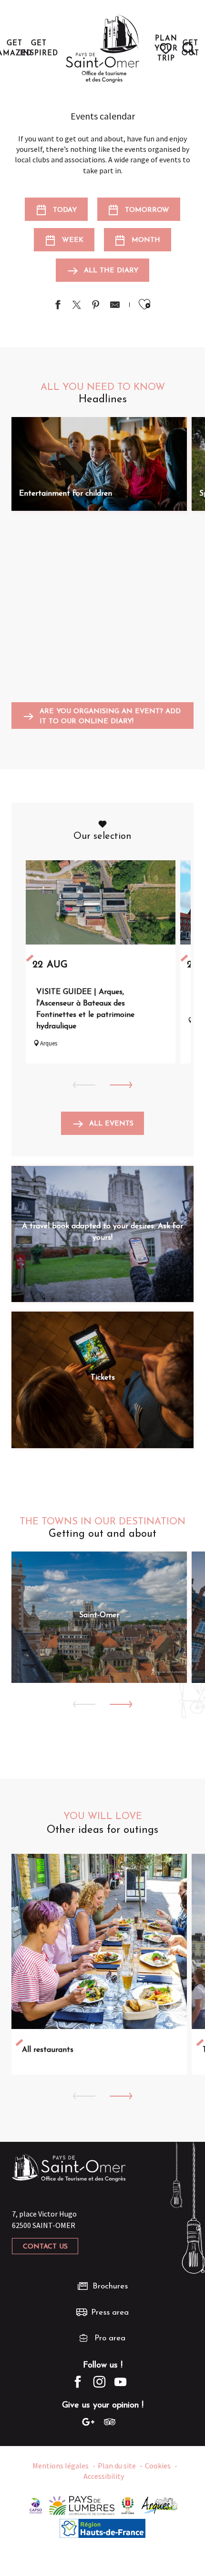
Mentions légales (61, 2466)
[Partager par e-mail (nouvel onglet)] (115, 306)
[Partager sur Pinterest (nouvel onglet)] (96, 306)
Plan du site (117, 2466)
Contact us (45, 2247)
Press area (110, 2312)
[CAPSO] (36, 2505)
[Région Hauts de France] (102, 2527)
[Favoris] (167, 49)
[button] (189, 49)
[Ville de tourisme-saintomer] (128, 2505)
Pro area (110, 2338)
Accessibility (104, 2476)
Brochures (110, 2286)
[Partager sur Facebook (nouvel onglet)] (58, 306)
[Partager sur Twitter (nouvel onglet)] (77, 306)
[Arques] (160, 2505)
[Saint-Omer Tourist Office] (103, 49)
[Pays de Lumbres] (82, 2505)
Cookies (158, 2466)
